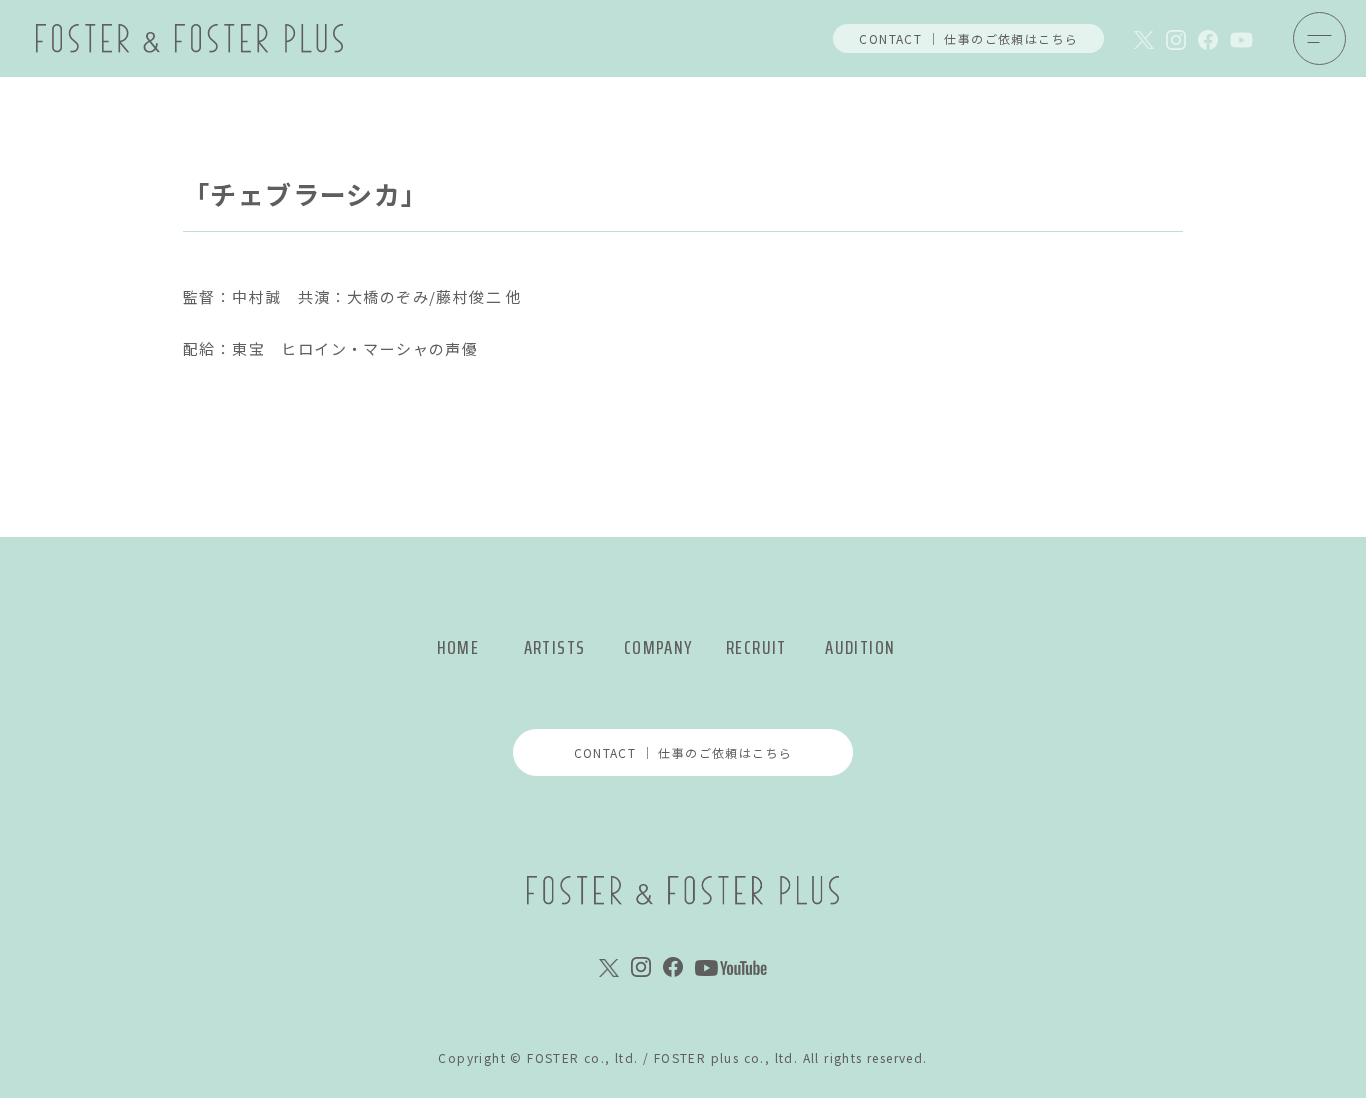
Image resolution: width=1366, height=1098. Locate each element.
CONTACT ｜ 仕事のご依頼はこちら (968, 38)
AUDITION (860, 647)
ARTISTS (555, 647)
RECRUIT (756, 647)
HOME (458, 647)
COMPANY (658, 647)
